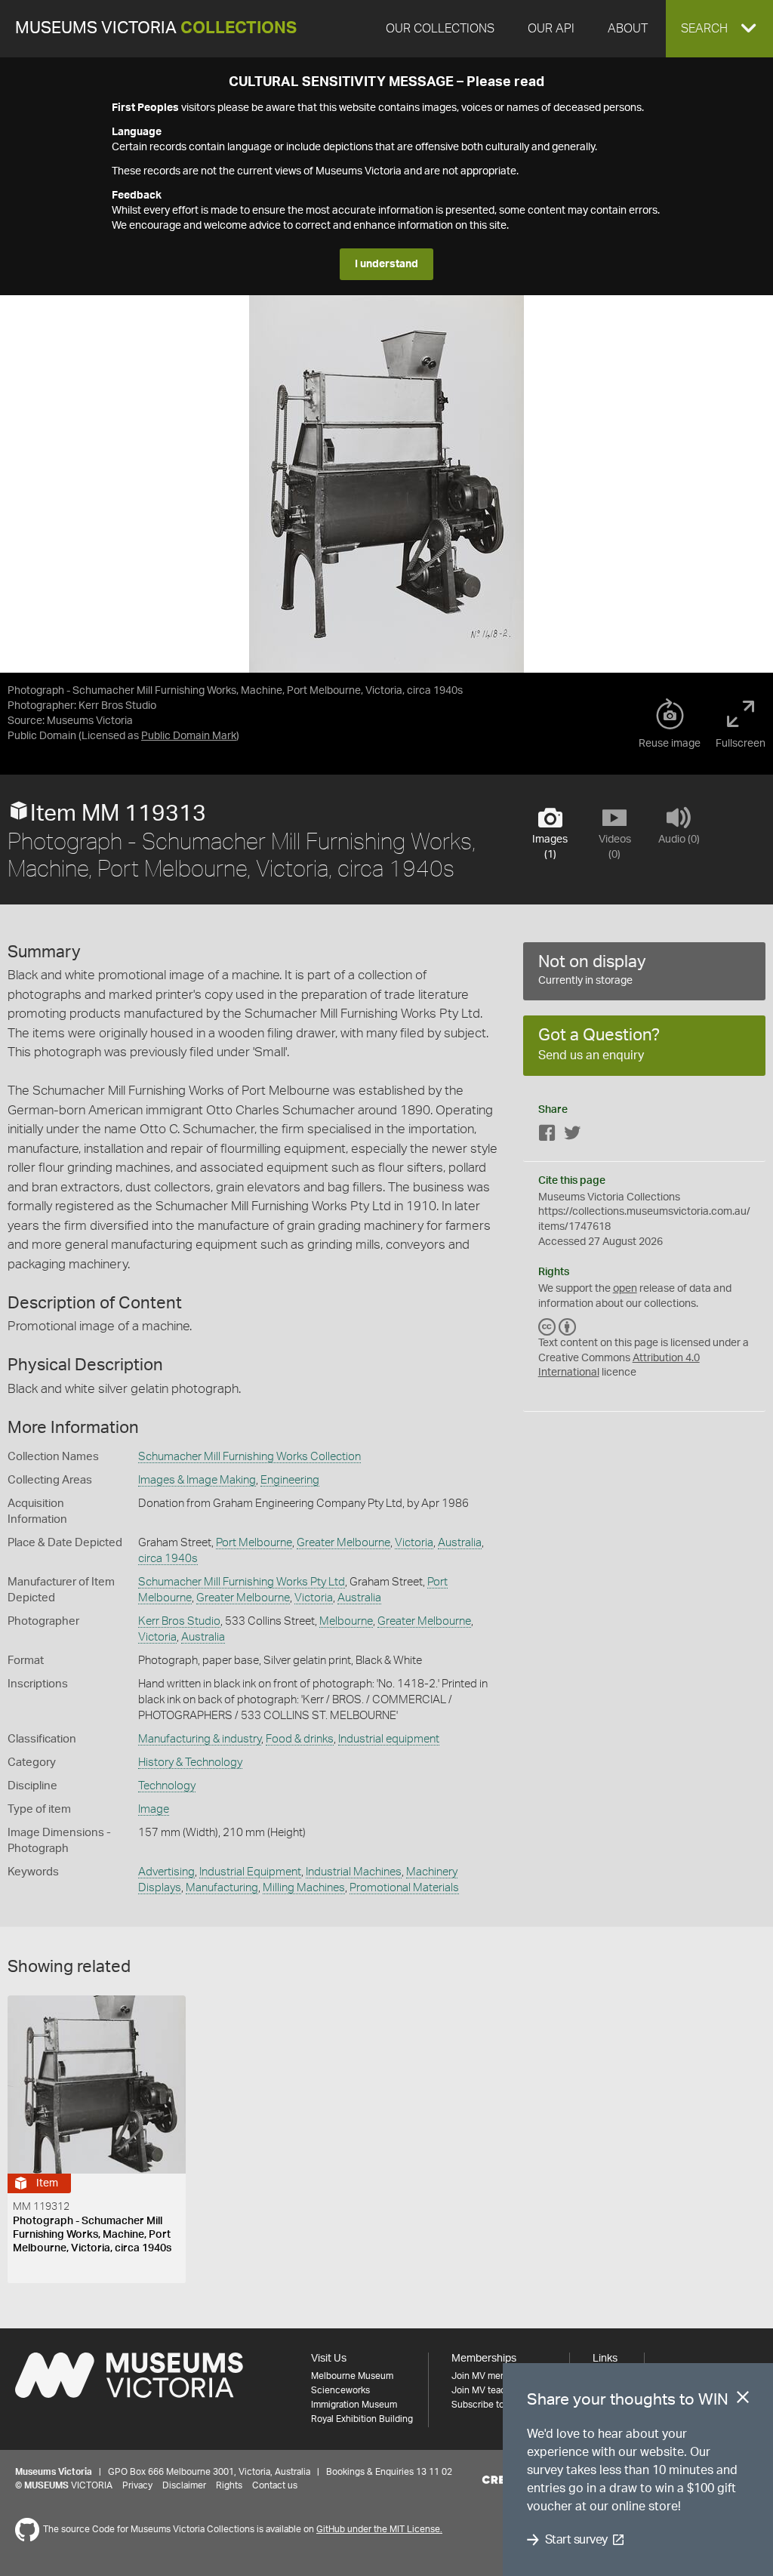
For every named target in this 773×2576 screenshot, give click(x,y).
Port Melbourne (254, 1543)
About (628, 29)
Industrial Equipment (250, 1872)
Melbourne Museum (352, 2376)
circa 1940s (168, 1559)
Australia (460, 1543)
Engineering (290, 1480)
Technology (167, 1786)
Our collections (440, 29)
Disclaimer (184, 2485)
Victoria (414, 1543)
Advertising (166, 1872)
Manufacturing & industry (200, 1739)
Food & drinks (300, 1739)
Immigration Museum (354, 2405)
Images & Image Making (197, 1480)
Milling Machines (304, 1888)
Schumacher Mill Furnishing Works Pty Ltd (242, 1582)
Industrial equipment (389, 1739)
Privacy (137, 2485)
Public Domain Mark (189, 736)
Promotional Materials (404, 1888)
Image (154, 1809)
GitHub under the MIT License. (379, 2529)
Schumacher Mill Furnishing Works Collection (249, 1457)
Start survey (576, 2540)
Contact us (275, 2485)
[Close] (743, 2400)
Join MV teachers (488, 2390)
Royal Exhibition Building (362, 2419)
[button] (719, 29)
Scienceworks (340, 2390)
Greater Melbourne (343, 1543)
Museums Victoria (156, 28)
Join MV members (489, 2376)
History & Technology (190, 1763)
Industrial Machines (354, 1872)
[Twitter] (572, 1136)
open (625, 1289)
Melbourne (346, 1621)
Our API (551, 29)
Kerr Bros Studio (179, 1621)
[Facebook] (547, 1136)
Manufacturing (222, 1888)
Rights (229, 2485)
